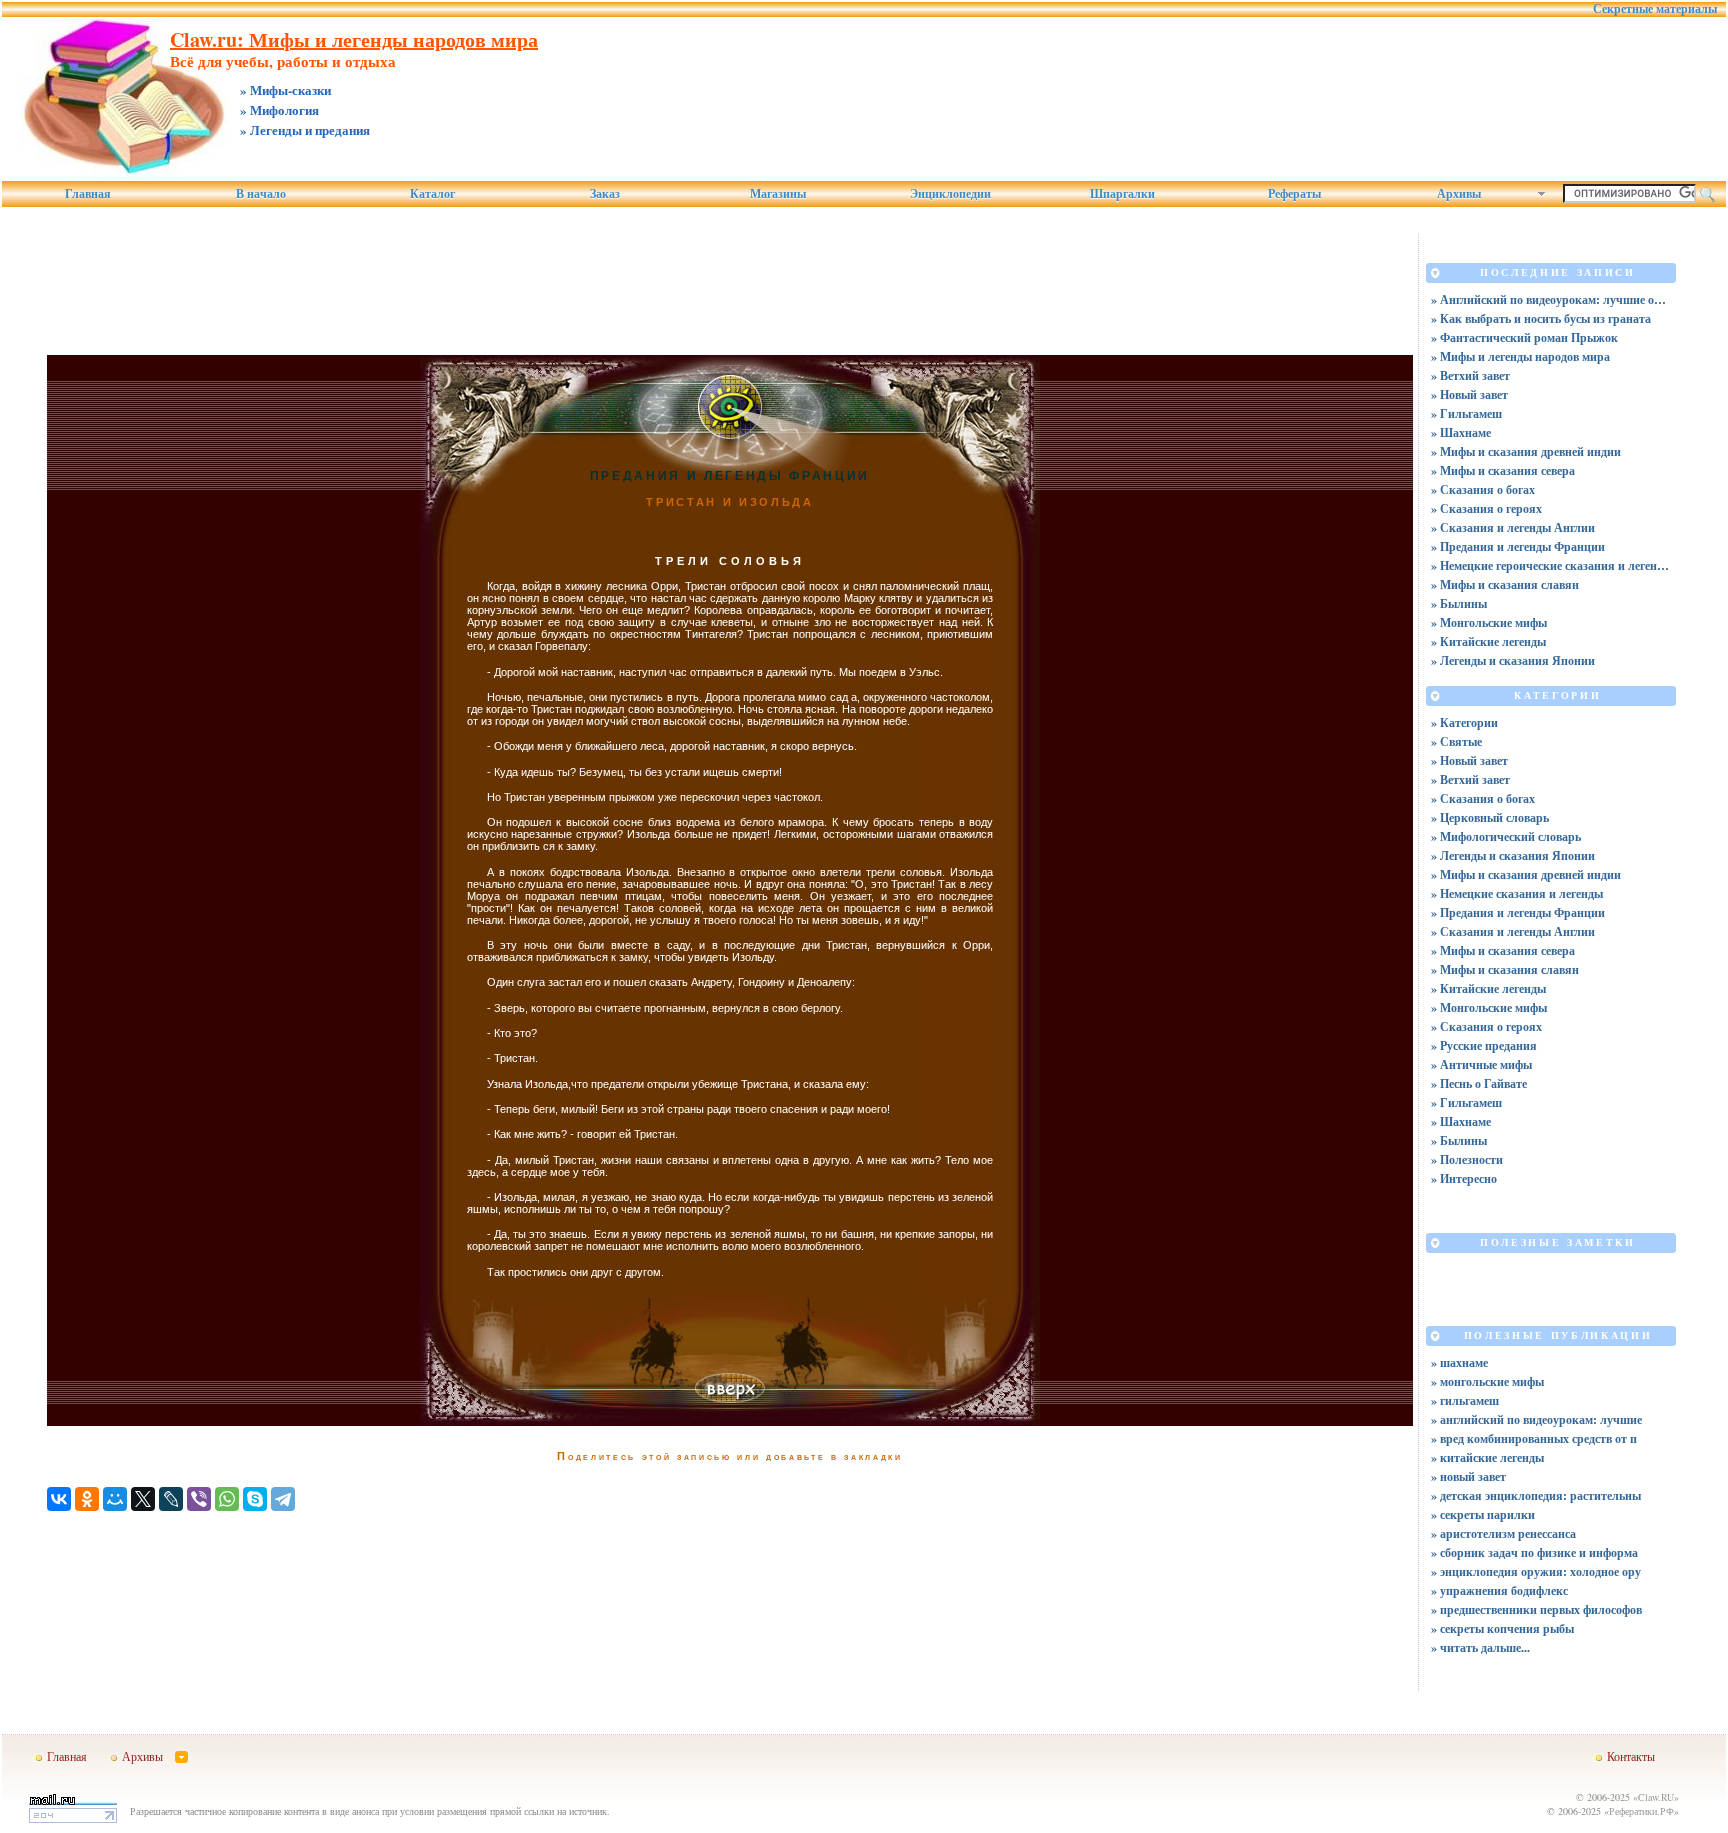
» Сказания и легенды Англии (1513, 527)
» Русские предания (1484, 1045)
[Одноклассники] (87, 1499)
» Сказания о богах (1483, 489)
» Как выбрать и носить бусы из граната (1541, 318)
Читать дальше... (1485, 1647)
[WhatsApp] (227, 1499)
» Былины (1459, 603)
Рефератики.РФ (1641, 1811)
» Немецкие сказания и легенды (1517, 893)
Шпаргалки (1122, 194)
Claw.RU (1656, 1797)
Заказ (605, 194)
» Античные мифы (1481, 1064)
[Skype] (255, 1499)
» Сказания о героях (1486, 508)
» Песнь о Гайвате (1479, 1083)
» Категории (1464, 722)
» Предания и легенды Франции (1518, 546)
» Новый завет (1469, 394)
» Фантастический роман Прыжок (1524, 337)
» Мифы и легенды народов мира (1520, 356)
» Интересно (1464, 1178)
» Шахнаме (1461, 432)
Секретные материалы (1655, 9)
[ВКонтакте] (59, 1499)
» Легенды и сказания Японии (1513, 660)
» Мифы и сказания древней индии (1526, 451)
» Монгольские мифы (1489, 622)
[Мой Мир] (115, 1499)
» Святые (1456, 741)
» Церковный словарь (1490, 817)
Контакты (1631, 1756)
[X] (143, 1499)
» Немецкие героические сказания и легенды (1551, 565)
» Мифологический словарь (1506, 836)
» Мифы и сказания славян (1505, 584)
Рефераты (1294, 194)
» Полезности (1467, 1159)
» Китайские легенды (1488, 641)
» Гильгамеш (1466, 413)
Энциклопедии (950, 194)
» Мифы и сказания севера (1503, 470)
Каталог (432, 194)
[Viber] (199, 1499)
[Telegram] (283, 1499)
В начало (261, 194)
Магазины (778, 194)
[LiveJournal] (171, 1499)
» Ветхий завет (1470, 375)
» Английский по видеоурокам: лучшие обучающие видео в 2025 (1551, 299)
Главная (88, 194)
